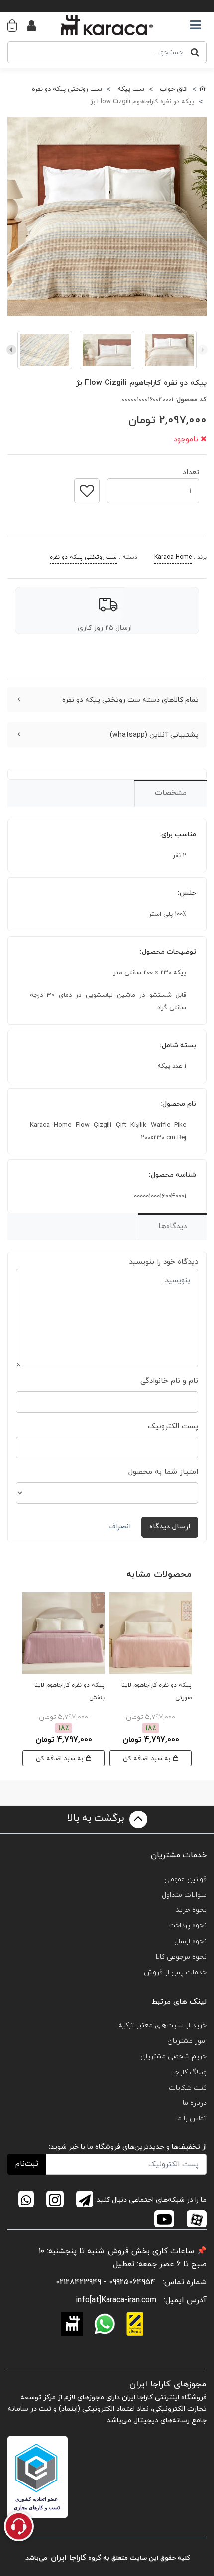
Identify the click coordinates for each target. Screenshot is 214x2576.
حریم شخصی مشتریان (173, 2056)
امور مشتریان (187, 2041)
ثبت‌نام (27, 2164)
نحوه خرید (191, 1910)
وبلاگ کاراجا (190, 2072)
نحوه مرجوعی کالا (181, 1957)
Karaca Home (173, 557)
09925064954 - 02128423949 (106, 2282)
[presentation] (203, 350)
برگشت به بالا (97, 1818)
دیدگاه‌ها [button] (172, 1226)
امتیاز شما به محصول (163, 1472)
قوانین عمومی (185, 1879)
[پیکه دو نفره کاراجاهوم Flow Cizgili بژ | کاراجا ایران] (107, 216)
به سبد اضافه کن (148, 1759)
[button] (17, 25)
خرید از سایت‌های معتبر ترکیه (162, 2026)
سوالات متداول (184, 1895)
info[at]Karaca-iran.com (116, 2300)
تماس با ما (191, 2119)
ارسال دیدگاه (170, 1527)
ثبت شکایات (188, 2088)
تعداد (191, 469)
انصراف (120, 1527)
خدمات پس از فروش (175, 1972)
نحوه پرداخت (187, 1926)
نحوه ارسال (190, 1942)
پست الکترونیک (173, 1426)
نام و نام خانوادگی (169, 1381)
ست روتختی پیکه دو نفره (83, 557)
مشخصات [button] (171, 793)
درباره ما (195, 2103)
